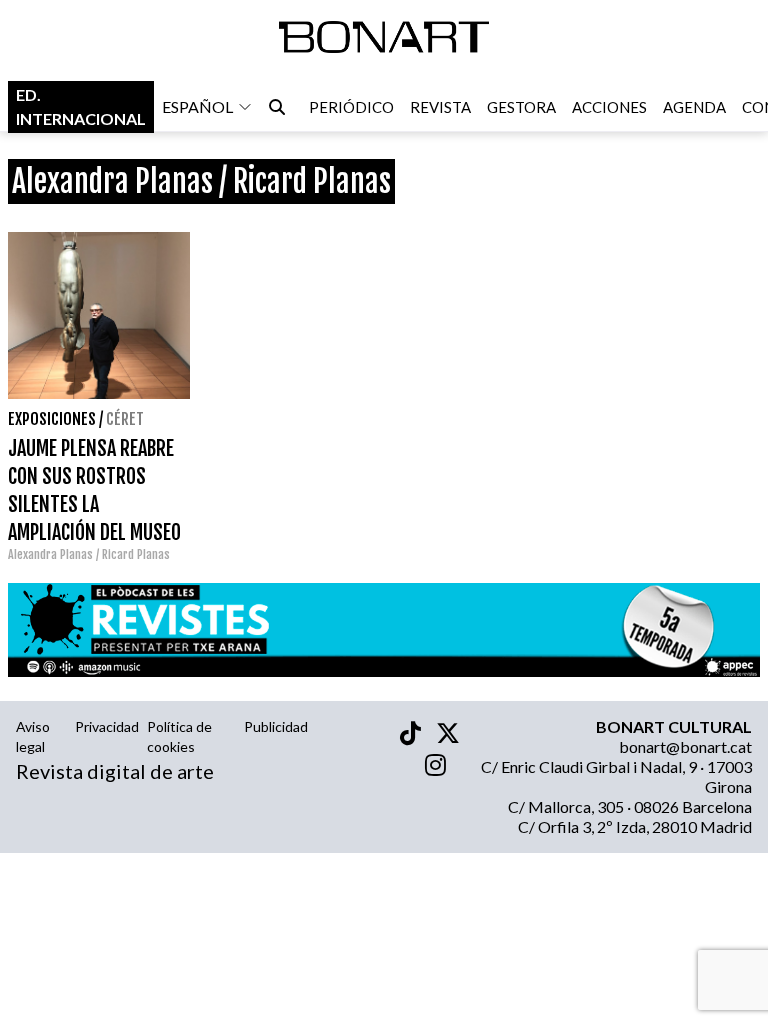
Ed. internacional (81, 106)
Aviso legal (33, 736)
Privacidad (107, 726)
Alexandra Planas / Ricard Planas (89, 554)
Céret (125, 419)
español (197, 106)
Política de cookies (179, 736)
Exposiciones (52, 419)
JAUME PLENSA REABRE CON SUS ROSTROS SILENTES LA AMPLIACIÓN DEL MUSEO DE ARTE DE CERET (94, 504)
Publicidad (276, 726)
